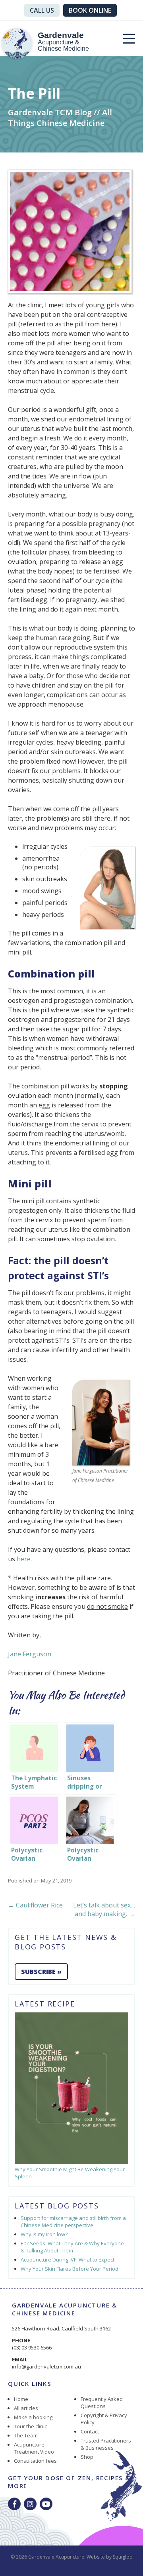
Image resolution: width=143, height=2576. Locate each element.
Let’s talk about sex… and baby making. (104, 1909)
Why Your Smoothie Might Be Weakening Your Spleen (70, 2173)
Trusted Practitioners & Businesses (106, 2444)
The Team (26, 2435)
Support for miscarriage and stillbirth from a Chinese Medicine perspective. (73, 2222)
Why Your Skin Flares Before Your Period (70, 2269)
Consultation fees (35, 2461)
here (24, 1559)
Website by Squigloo (110, 2557)
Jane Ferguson (30, 1654)
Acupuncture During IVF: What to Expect (68, 2260)
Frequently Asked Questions (102, 2403)
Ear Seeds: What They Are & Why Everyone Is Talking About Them (72, 2247)
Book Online (90, 10)
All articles (26, 2408)
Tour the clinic (30, 2426)
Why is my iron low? (44, 2234)
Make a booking (33, 2417)
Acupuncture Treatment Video (34, 2448)
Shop (87, 2457)
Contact (90, 2431)
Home (21, 2399)
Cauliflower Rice (35, 1905)
